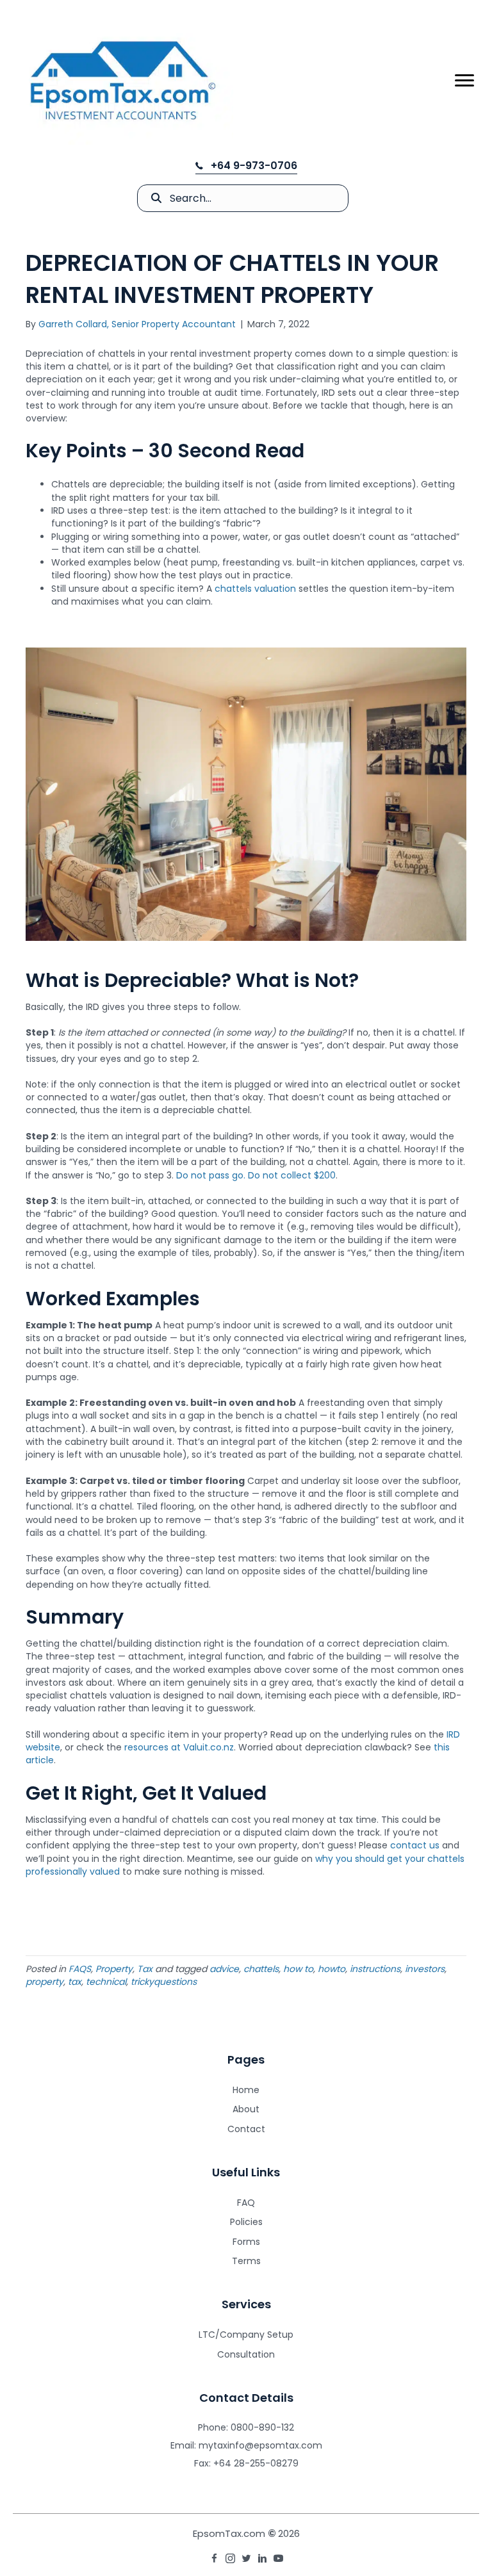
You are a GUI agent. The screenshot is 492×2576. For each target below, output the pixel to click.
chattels (261, 1969)
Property (114, 1969)
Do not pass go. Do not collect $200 (256, 1175)
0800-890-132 (262, 2427)
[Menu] (464, 81)
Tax (145, 1969)
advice (224, 1969)
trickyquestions (164, 1982)
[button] (246, 166)
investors (425, 1969)
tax (75, 1982)
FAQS (80, 1969)
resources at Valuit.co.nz (179, 1747)
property (45, 1982)
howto (332, 1969)
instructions (375, 1969)
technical (106, 1982)
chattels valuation (255, 589)
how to (298, 1969)
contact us (415, 1845)
